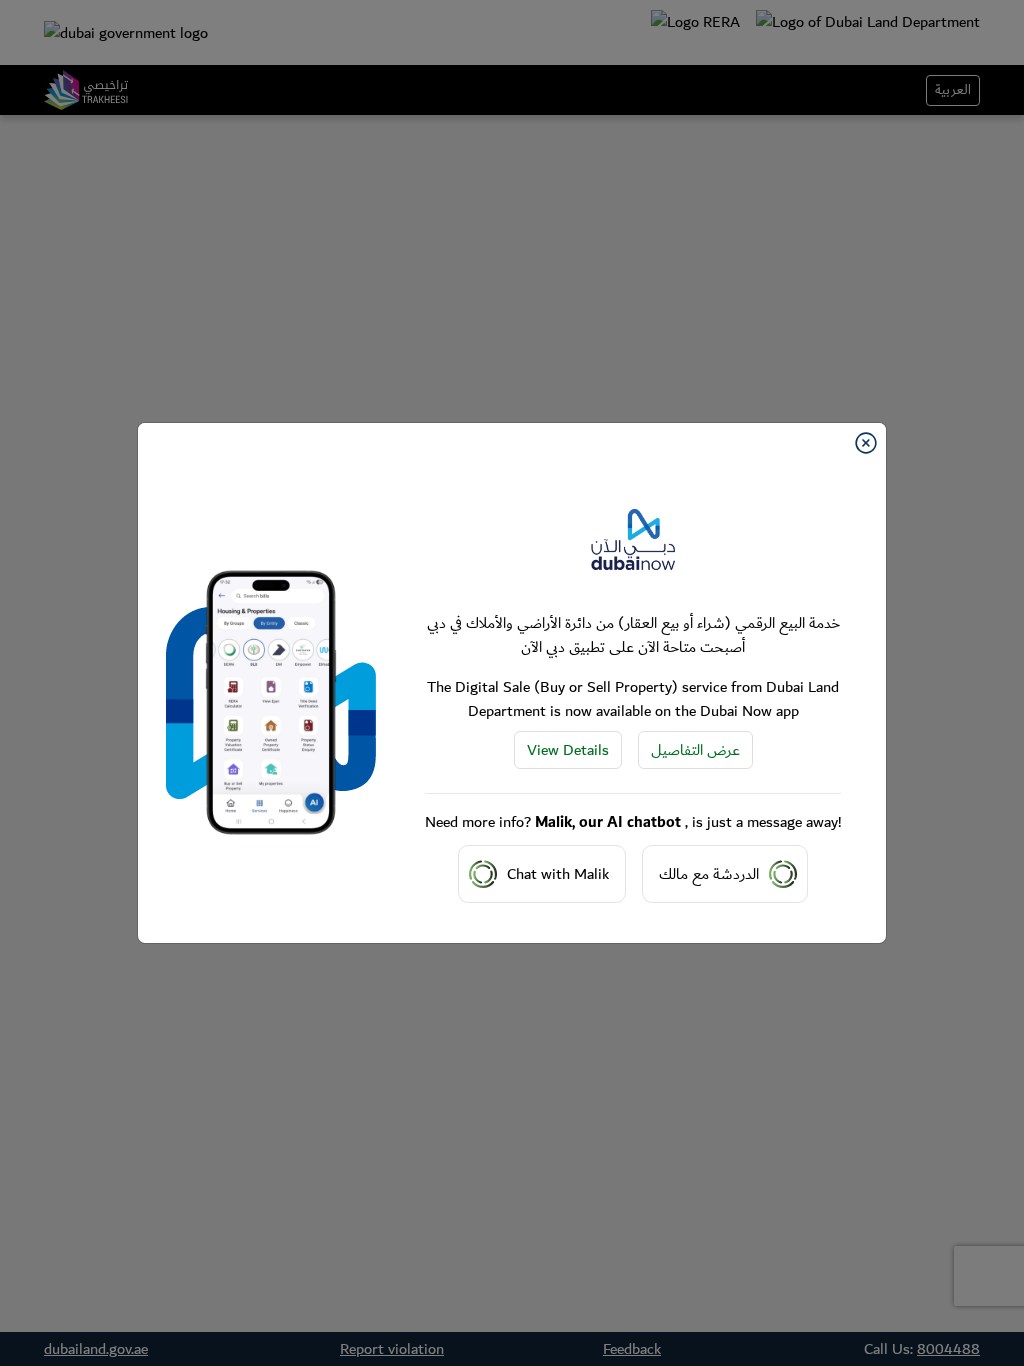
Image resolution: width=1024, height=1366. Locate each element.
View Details (568, 750)
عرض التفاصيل (695, 750)
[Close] (866, 443)
